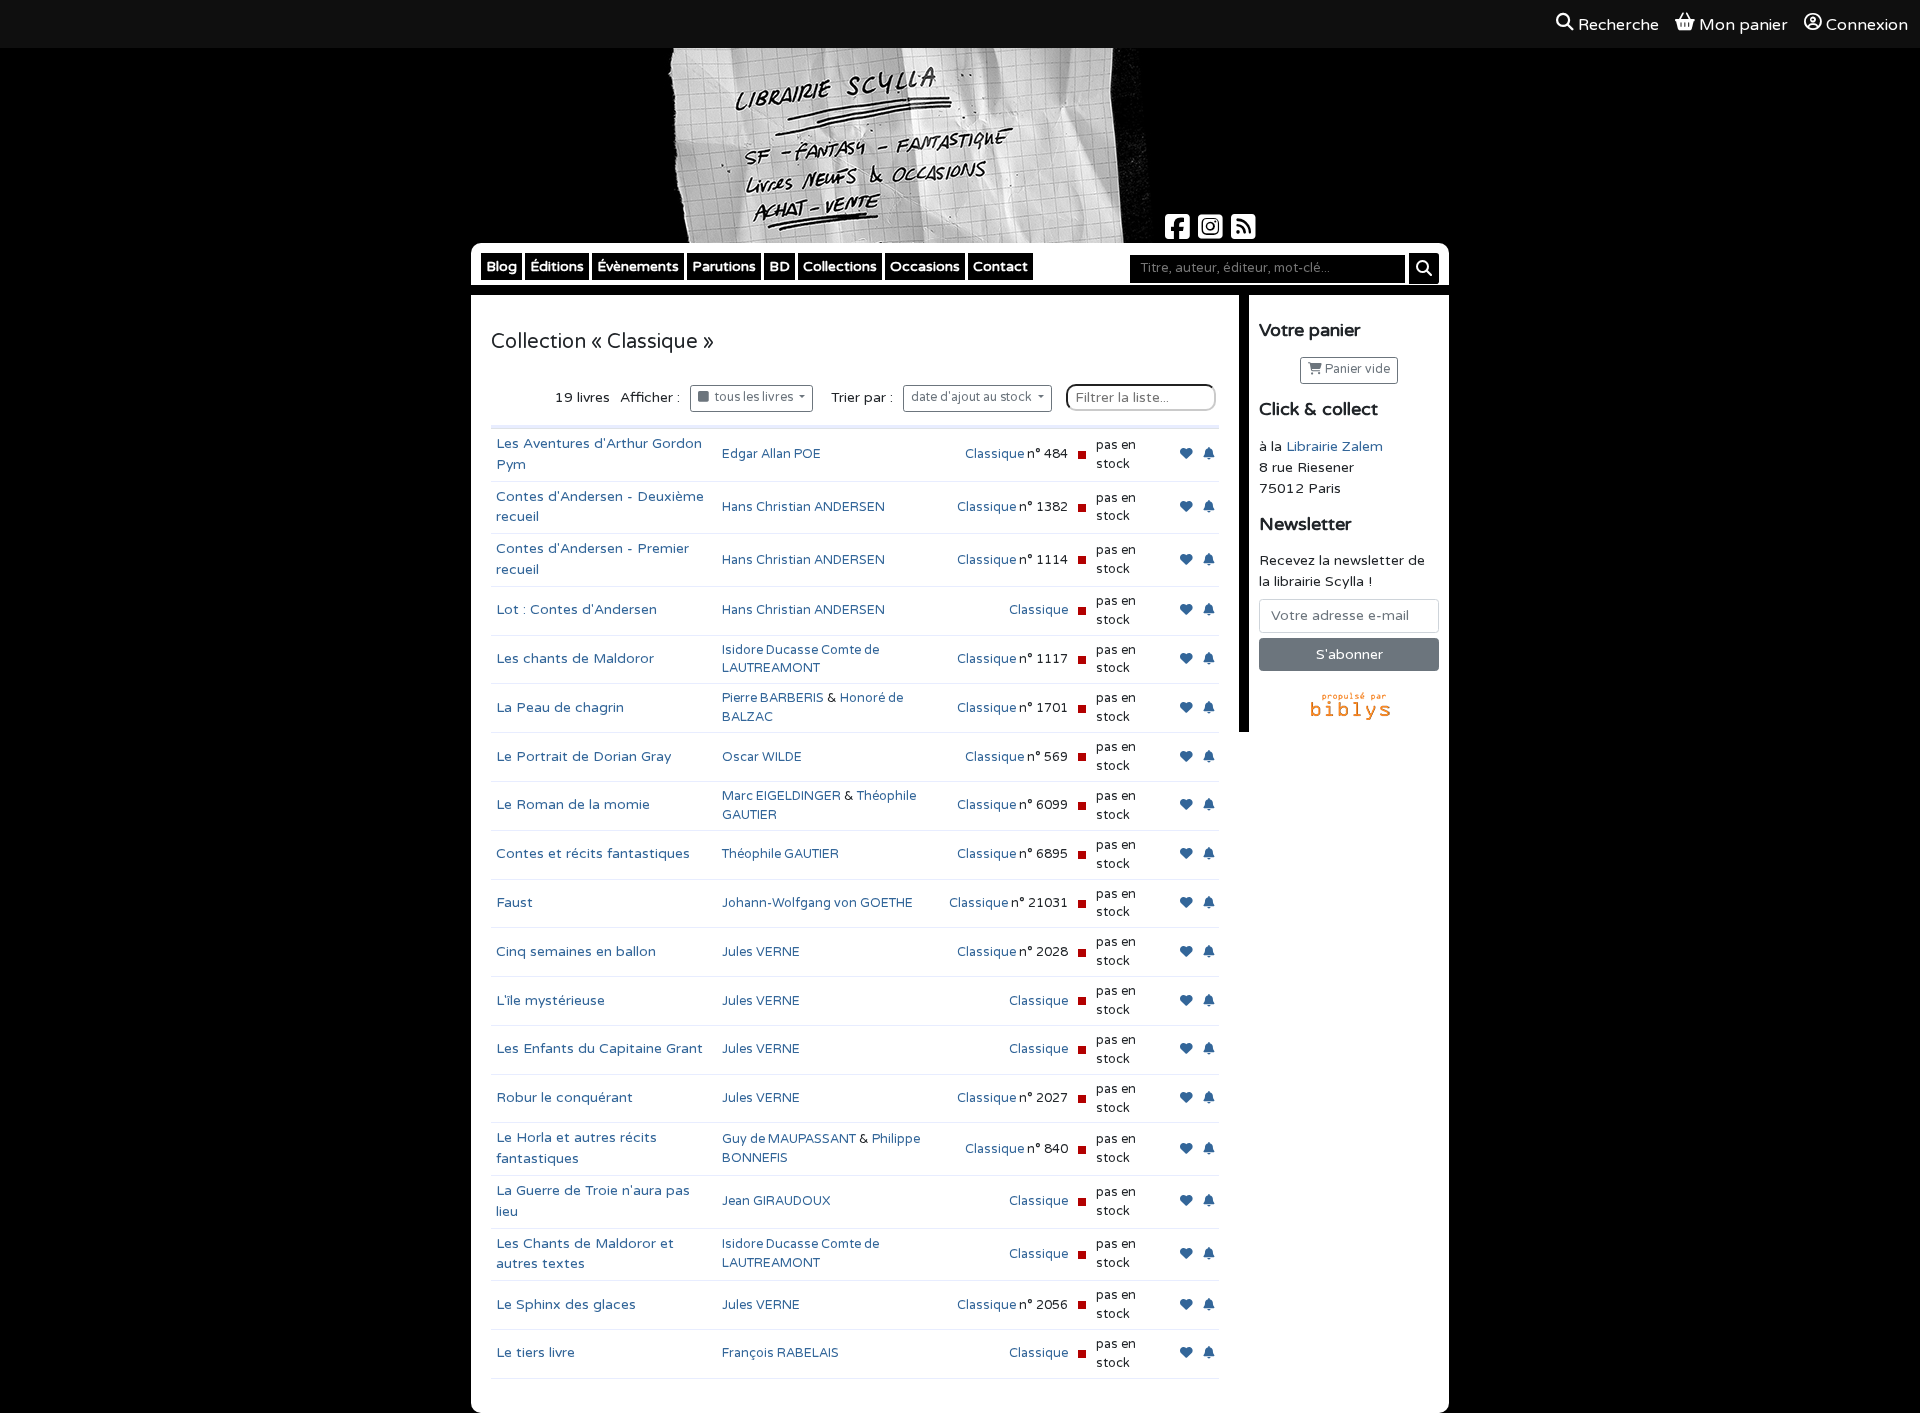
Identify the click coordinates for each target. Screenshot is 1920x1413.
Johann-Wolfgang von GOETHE (817, 903)
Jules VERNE (761, 952)
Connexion (1867, 25)
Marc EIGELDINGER (781, 796)
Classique (994, 454)
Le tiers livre (535, 1352)
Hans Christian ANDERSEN (803, 507)
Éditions (557, 266)
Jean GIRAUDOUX (776, 1201)
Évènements (638, 266)
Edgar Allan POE (771, 454)
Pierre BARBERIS (773, 698)
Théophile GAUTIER (780, 854)
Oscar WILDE (762, 757)
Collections (840, 266)
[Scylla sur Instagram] (1212, 232)
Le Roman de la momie (573, 804)
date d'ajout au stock (973, 397)
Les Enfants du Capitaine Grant (599, 1048)
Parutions (724, 266)
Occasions (925, 266)
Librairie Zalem (1334, 446)
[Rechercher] (1424, 268)
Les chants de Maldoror (575, 658)
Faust (514, 902)
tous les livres (752, 397)
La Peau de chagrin (560, 707)
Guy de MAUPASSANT (789, 1139)
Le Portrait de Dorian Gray (583, 756)
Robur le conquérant (564, 1097)
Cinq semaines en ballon (576, 951)
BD (779, 266)
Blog (501, 266)
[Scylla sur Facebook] (1179, 232)
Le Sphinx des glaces (566, 1304)
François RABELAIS (780, 1353)
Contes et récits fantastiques (593, 853)
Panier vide (1356, 369)
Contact (1000, 266)
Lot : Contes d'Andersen (576, 609)
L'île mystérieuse (550, 1000)
